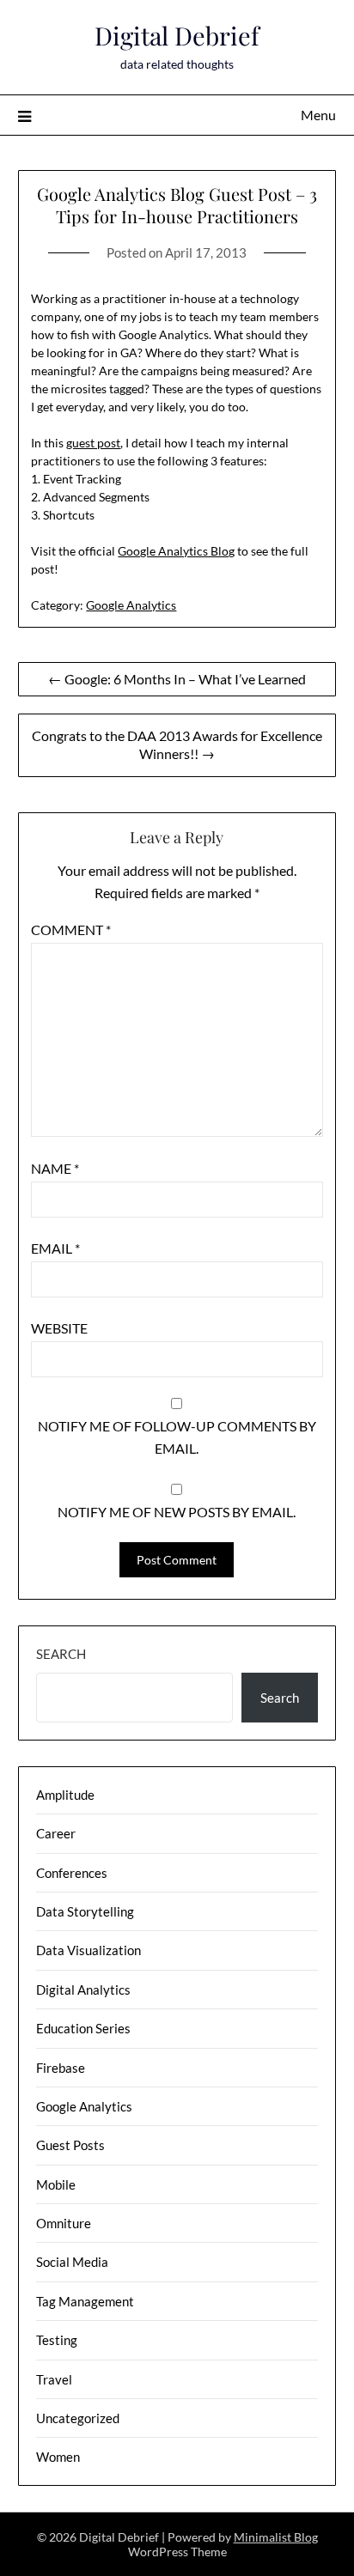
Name (55, 1168)
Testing (57, 2340)
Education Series (83, 2028)
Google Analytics (131, 605)
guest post (93, 443)
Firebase (61, 2068)
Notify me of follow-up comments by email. (177, 1437)
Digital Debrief (177, 35)
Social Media (72, 2262)
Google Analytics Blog (176, 551)
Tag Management (85, 2301)
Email (55, 1248)
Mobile (56, 2184)
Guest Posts (70, 2145)
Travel (54, 2379)
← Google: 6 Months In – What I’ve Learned (177, 679)
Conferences (72, 1873)
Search (61, 1654)
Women (58, 2457)
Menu (318, 115)
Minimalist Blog (276, 2537)
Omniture (64, 2223)
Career (56, 1833)
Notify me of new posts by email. (177, 1512)
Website (59, 1328)
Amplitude (65, 1795)
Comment (71, 930)
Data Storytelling (85, 1911)
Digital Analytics (83, 1990)
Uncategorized (78, 2418)
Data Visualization (88, 1950)
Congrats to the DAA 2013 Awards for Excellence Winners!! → (177, 744)
